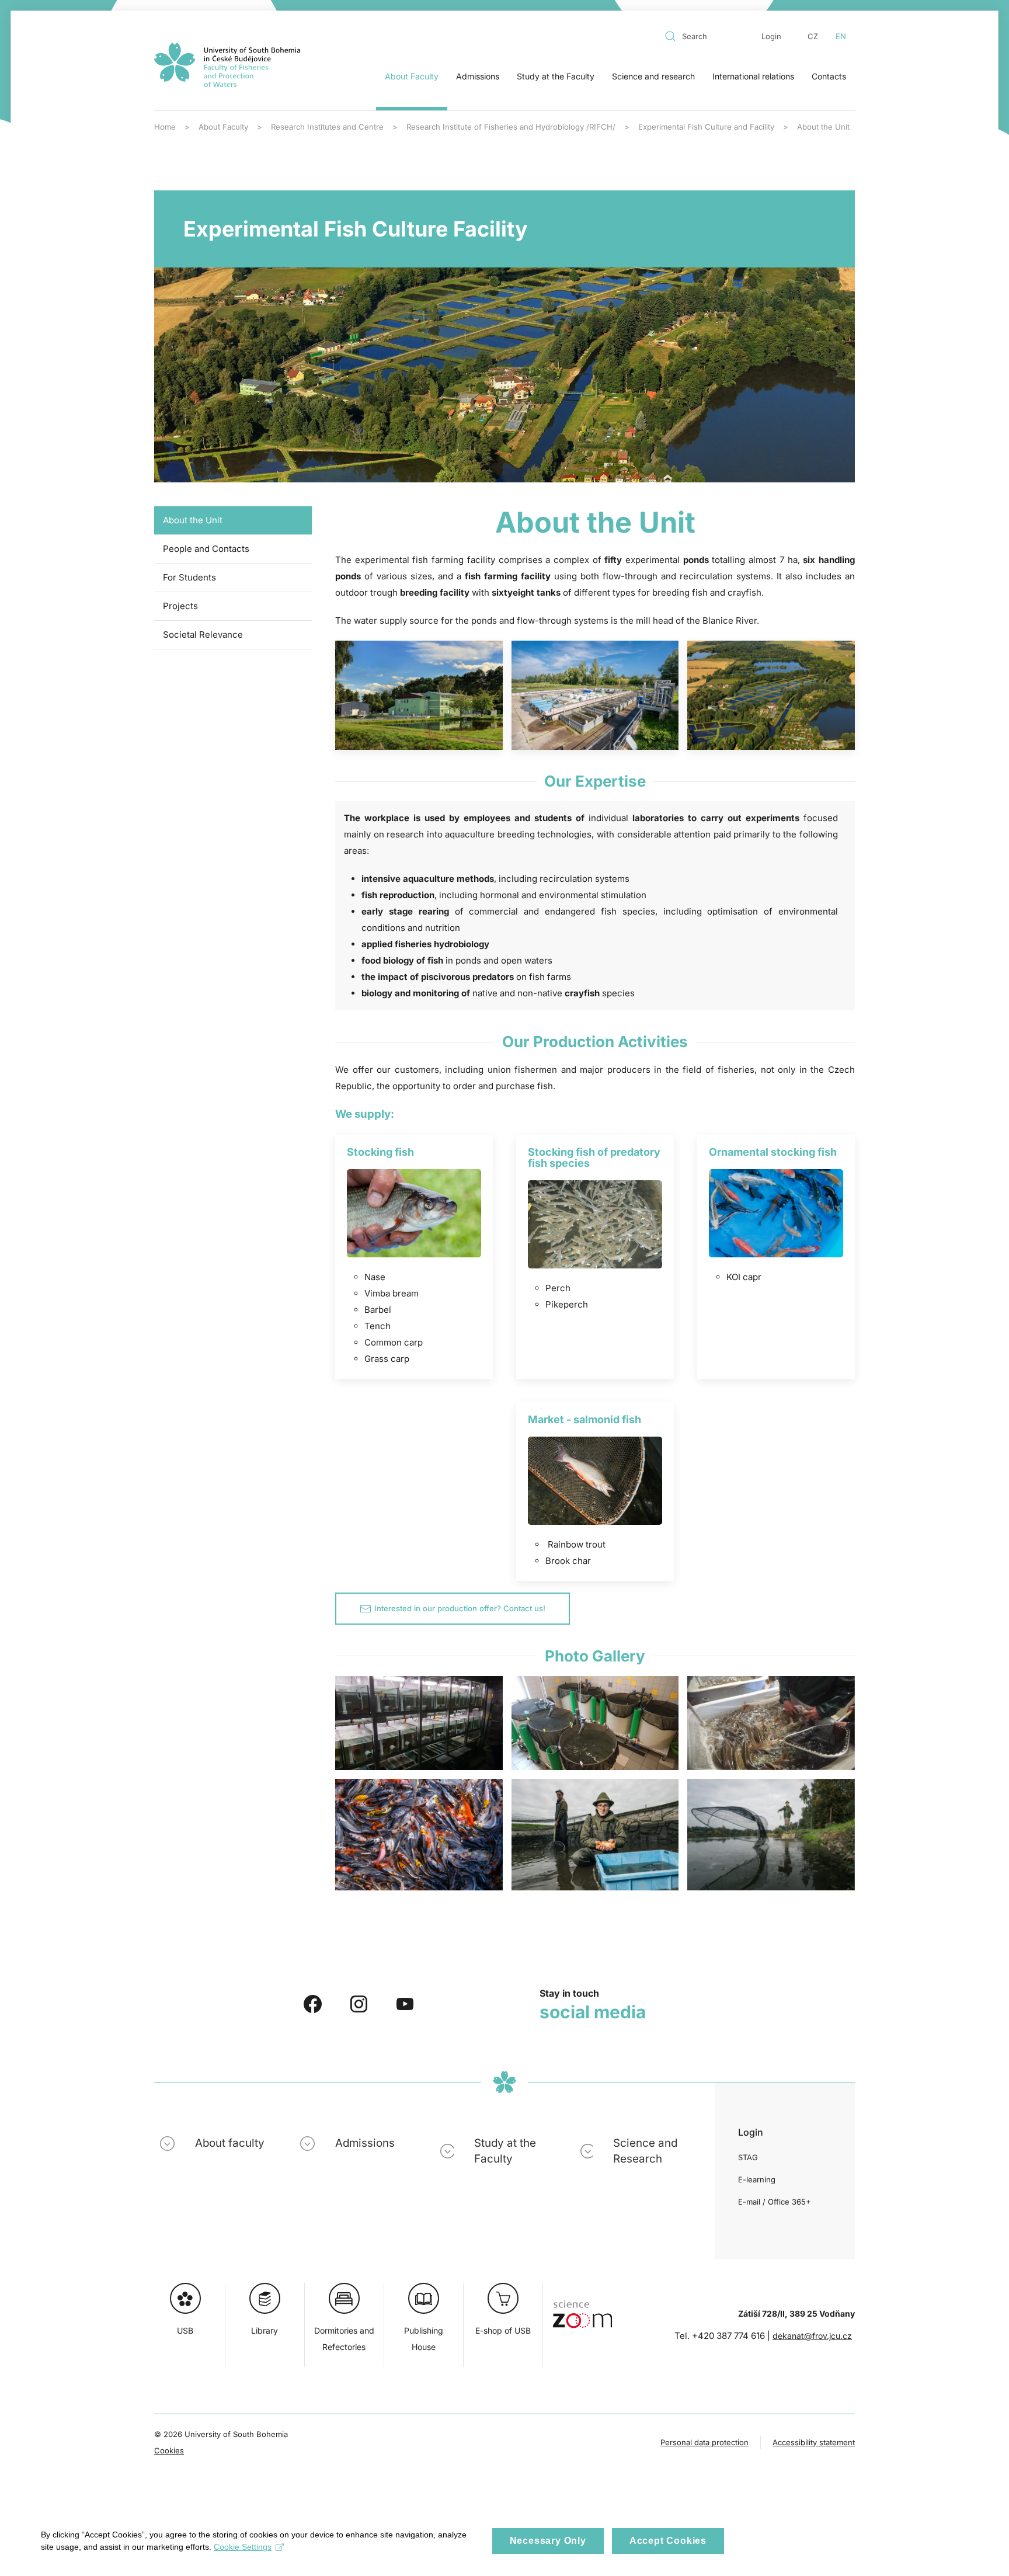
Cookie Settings (243, 2547)
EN (841, 36)
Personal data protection (704, 2442)
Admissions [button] (478, 76)
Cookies (169, 2450)
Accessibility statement (814, 2442)
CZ (813, 36)
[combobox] (702, 36)
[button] (419, 696)
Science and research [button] (653, 76)
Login (771, 36)
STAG (748, 2157)
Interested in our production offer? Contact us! (460, 1608)
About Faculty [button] (412, 76)
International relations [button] (753, 76)
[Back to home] (227, 65)
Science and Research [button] (645, 2151)
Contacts (829, 76)
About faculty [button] (230, 2143)
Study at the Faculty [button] (556, 76)
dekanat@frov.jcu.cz (812, 2336)
